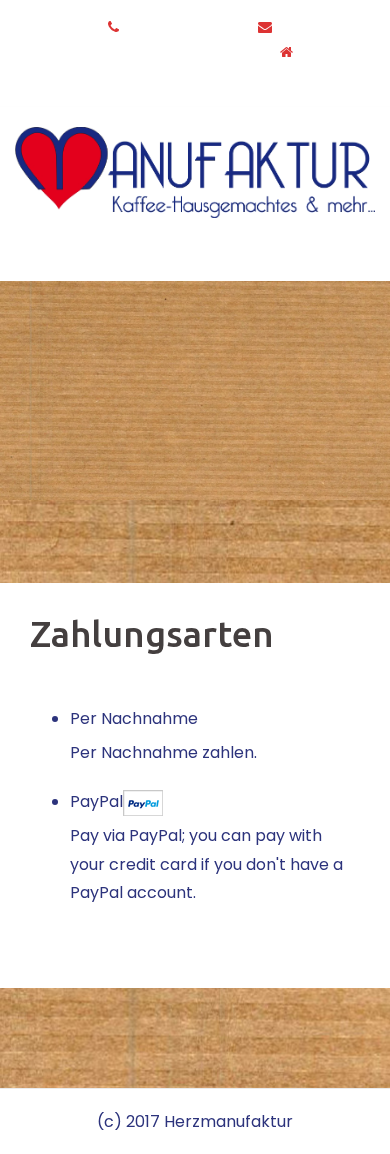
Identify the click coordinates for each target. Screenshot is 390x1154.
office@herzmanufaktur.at (166, 52)
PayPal (96, 801)
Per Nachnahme (134, 718)
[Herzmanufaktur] (195, 171)
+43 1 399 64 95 (183, 27)
